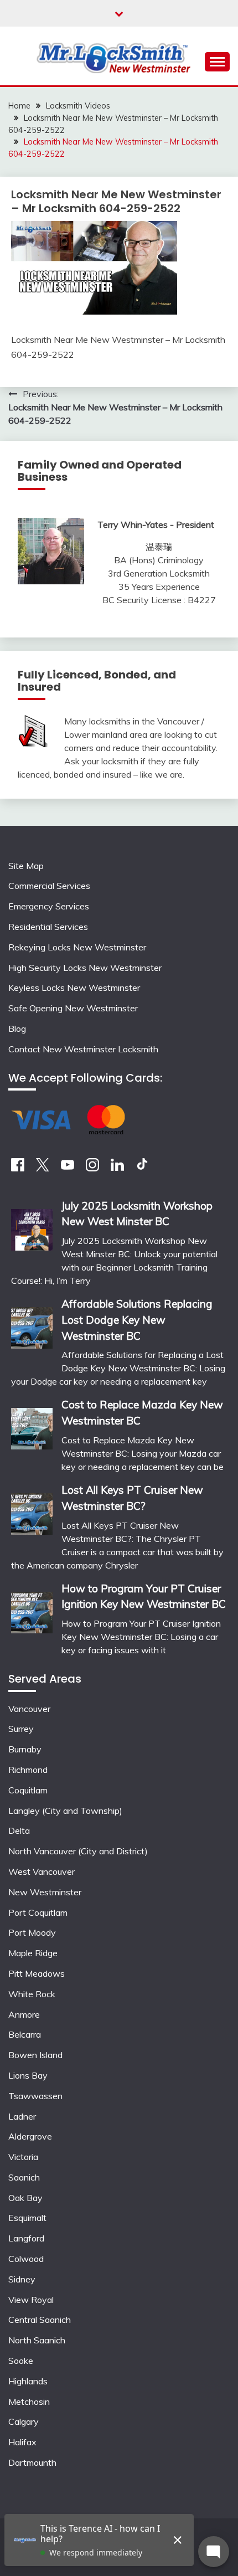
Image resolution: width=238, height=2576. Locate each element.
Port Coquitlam (38, 1912)
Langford (26, 2238)
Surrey (21, 1729)
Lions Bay (28, 2075)
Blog (17, 1029)
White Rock (32, 1994)
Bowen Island (35, 2055)
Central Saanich (40, 2320)
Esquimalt (27, 2218)
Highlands (28, 2381)
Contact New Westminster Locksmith (83, 1049)
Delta (19, 1831)
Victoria (23, 2157)
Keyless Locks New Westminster (74, 988)
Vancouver (29, 1709)
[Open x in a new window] (43, 1168)
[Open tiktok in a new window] (142, 1168)
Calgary (24, 2421)
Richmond (28, 1770)
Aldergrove (30, 2136)
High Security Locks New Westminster (85, 968)
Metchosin (29, 2402)
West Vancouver (42, 1871)
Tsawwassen (35, 2096)
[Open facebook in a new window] (18, 1168)
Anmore (24, 2014)
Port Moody (32, 1932)
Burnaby (25, 1749)
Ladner (22, 2116)
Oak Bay (25, 2198)
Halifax (22, 2442)
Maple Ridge (33, 1953)
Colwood (26, 2259)
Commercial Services (49, 886)
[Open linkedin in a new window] (117, 1168)
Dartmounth (32, 2462)
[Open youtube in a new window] (68, 1168)
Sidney (22, 2279)
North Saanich (37, 2340)
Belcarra (25, 2034)
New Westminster (45, 1892)
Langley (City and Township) (65, 1811)
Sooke (21, 2361)
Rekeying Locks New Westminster (77, 947)
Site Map (26, 866)
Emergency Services (49, 906)
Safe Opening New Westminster (73, 1008)
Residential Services (48, 927)
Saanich (24, 2177)
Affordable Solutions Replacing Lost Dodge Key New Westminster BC (137, 1320)
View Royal (31, 2300)
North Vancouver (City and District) (78, 1851)
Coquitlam (28, 1790)
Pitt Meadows (37, 1973)
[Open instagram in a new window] (92, 1168)
